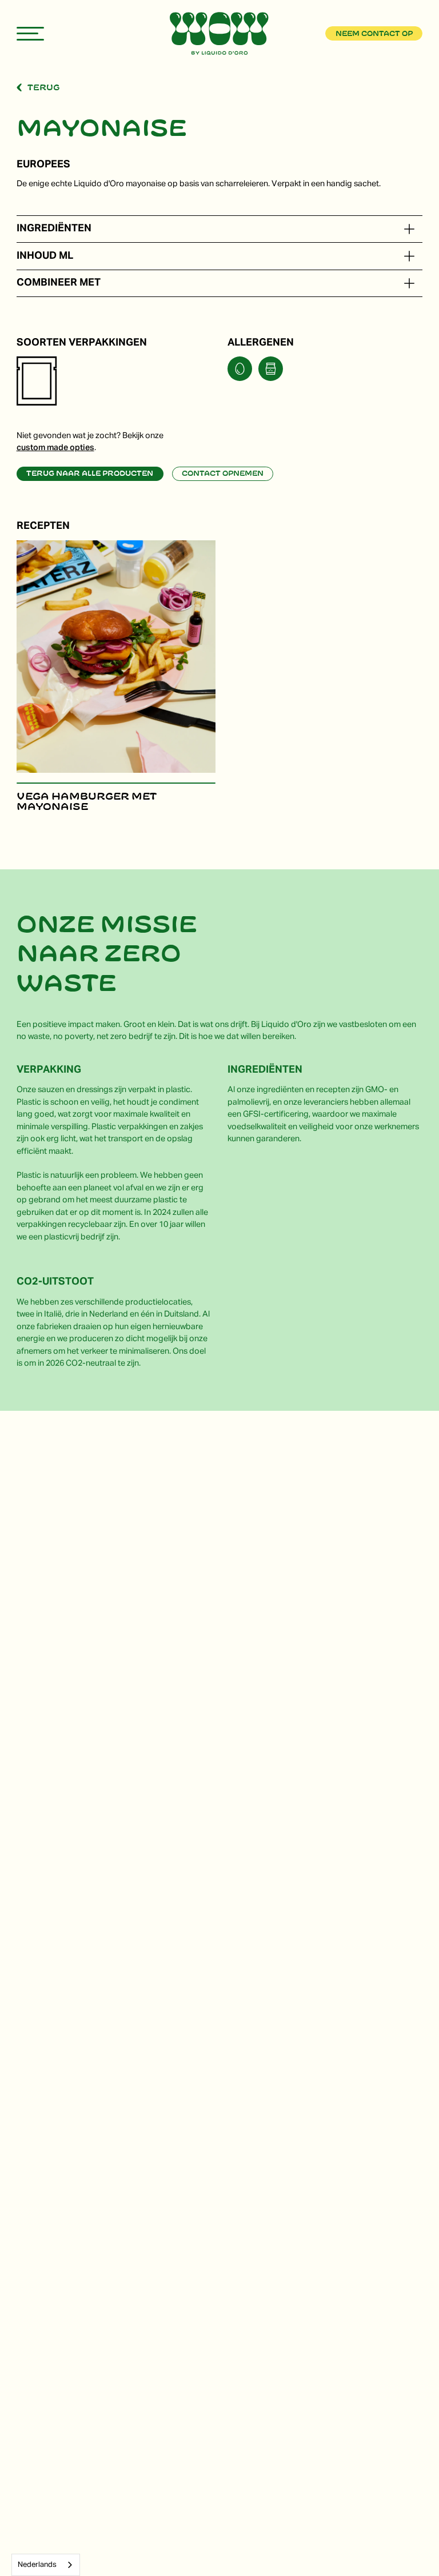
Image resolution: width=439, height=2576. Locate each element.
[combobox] (46, 2565)
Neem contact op (374, 34)
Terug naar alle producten (90, 474)
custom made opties (55, 448)
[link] (374, 33)
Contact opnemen (223, 474)
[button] (409, 229)
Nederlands (37, 2565)
